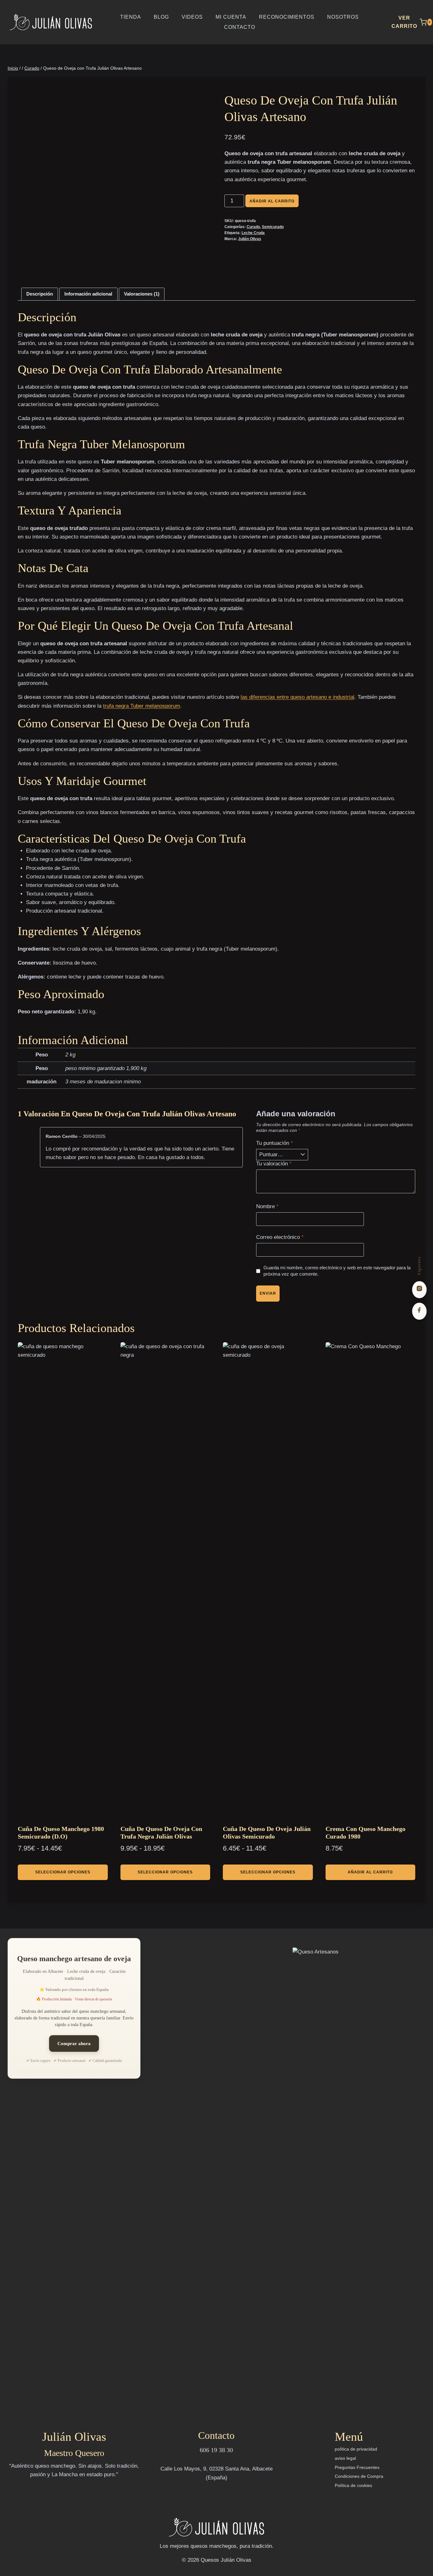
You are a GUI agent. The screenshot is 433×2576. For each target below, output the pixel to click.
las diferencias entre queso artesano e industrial (297, 697)
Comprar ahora (74, 2044)
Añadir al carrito (272, 201)
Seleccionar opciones (63, 1872)
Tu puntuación (275, 1143)
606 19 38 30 (216, 2450)
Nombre (267, 1206)
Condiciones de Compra (359, 2476)
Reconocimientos (287, 17)
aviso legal (345, 2458)
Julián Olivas (250, 239)
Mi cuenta (231, 17)
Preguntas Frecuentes (357, 2467)
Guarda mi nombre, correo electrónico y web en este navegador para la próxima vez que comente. (337, 1271)
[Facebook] (419, 1311)
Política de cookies (353, 2485)
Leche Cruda (253, 233)
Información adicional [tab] (88, 294)
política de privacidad (356, 2449)
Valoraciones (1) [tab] (142, 294)
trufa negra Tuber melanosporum (142, 706)
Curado (253, 227)
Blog (161, 17)
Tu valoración (274, 1164)
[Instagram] (419, 1290)
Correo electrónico (280, 1237)
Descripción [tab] (40, 294)
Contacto (240, 27)
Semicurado (273, 227)
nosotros (343, 17)
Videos (192, 17)
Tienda (131, 17)
